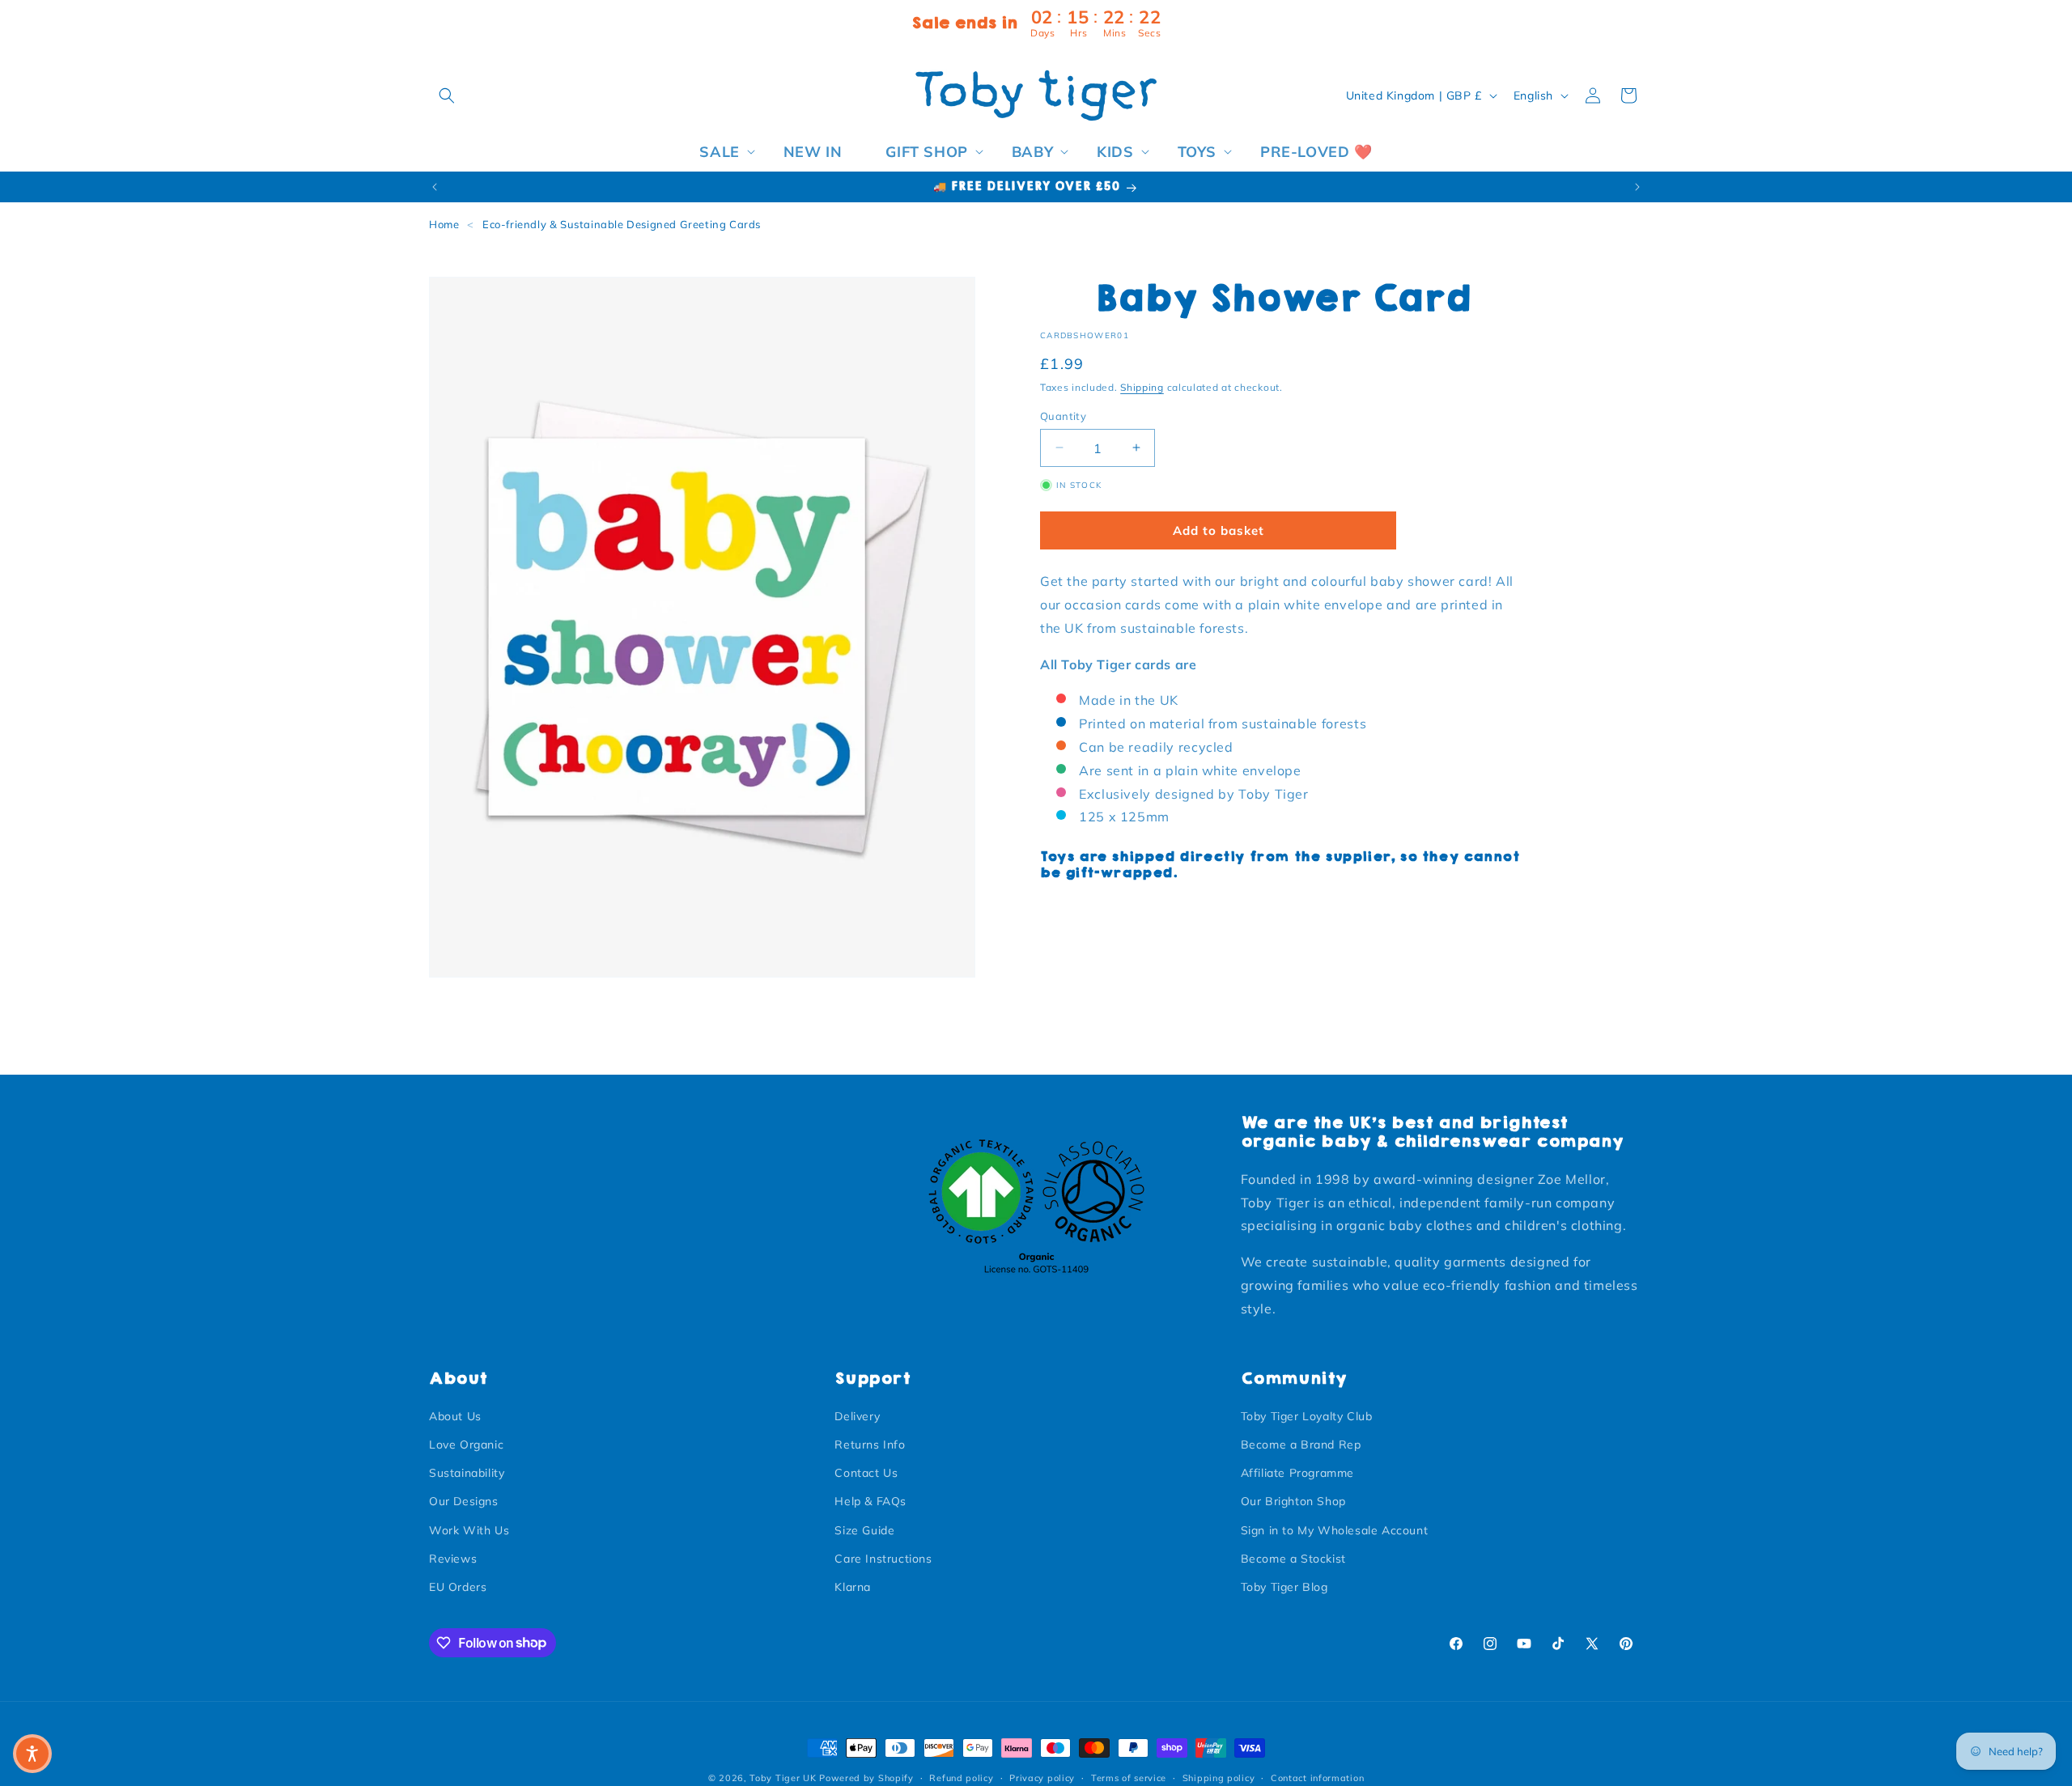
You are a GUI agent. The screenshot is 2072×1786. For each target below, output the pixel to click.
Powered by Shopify (866, 1778)
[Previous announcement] (435, 187)
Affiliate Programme (1297, 1474)
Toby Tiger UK (783, 1778)
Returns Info (870, 1444)
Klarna (853, 1587)
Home (444, 224)
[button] (447, 95)
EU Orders (458, 1587)
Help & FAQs (870, 1502)
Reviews (453, 1559)
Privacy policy (1042, 1777)
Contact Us (866, 1474)
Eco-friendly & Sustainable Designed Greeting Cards (622, 224)
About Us (455, 1416)
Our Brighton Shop (1293, 1502)
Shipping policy (1219, 1777)
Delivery (857, 1416)
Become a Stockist (1293, 1559)
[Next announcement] (1637, 187)
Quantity (1063, 415)
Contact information (1317, 1777)
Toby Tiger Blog (1284, 1587)
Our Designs (464, 1502)
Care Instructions (883, 1559)
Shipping (1142, 387)
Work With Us (469, 1530)
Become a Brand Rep (1301, 1444)
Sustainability (467, 1474)
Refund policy (961, 1777)
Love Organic (466, 1444)
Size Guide (864, 1530)
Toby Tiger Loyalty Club (1307, 1416)
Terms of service (1129, 1777)
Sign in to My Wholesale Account (1335, 1530)
